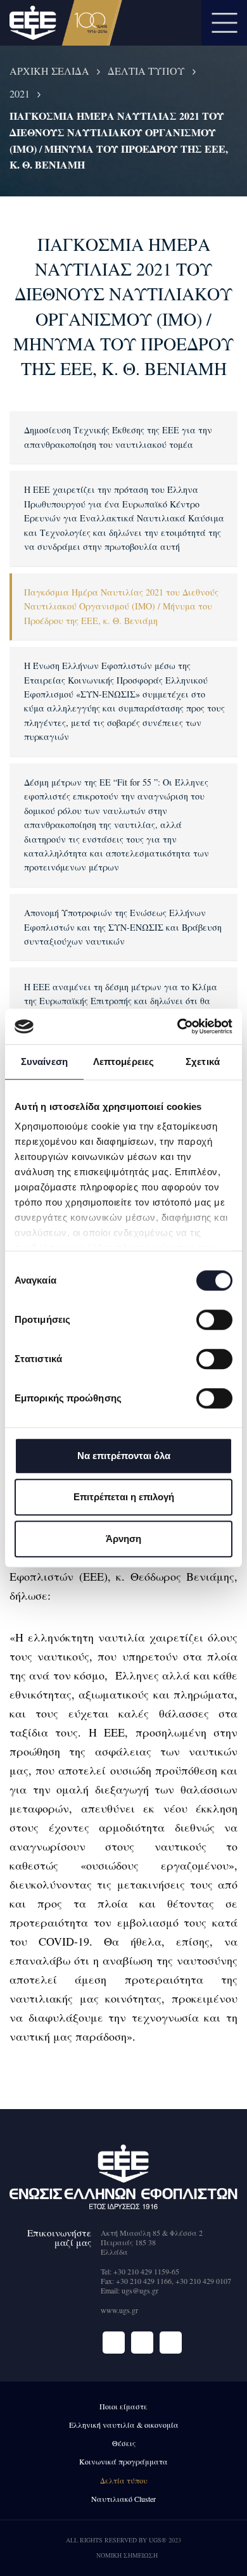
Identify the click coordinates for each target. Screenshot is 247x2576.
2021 (20, 93)
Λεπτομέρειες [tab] (123, 1062)
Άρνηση (123, 1539)
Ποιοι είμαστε (123, 2406)
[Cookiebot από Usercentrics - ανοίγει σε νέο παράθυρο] (178, 1026)
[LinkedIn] (171, 2343)
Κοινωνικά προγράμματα (123, 2461)
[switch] (214, 1320)
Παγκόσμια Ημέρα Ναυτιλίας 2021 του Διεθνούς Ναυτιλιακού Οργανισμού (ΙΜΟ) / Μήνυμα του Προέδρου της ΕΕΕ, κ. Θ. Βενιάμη (121, 606)
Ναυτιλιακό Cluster (123, 2499)
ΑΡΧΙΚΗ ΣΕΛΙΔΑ (49, 71)
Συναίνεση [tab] (44, 1062)
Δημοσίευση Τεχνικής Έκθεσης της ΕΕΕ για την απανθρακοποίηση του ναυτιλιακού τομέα (118, 437)
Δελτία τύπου (124, 2480)
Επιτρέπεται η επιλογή (124, 1497)
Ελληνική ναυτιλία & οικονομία (124, 2425)
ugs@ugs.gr (140, 2290)
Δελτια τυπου (146, 71)
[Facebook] (114, 2343)
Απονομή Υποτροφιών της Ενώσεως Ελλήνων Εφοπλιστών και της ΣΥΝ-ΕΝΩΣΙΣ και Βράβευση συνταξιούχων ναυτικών (123, 927)
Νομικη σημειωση (127, 2555)
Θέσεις (124, 2443)
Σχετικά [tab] (203, 1062)
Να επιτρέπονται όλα (124, 1456)
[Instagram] (142, 2343)
